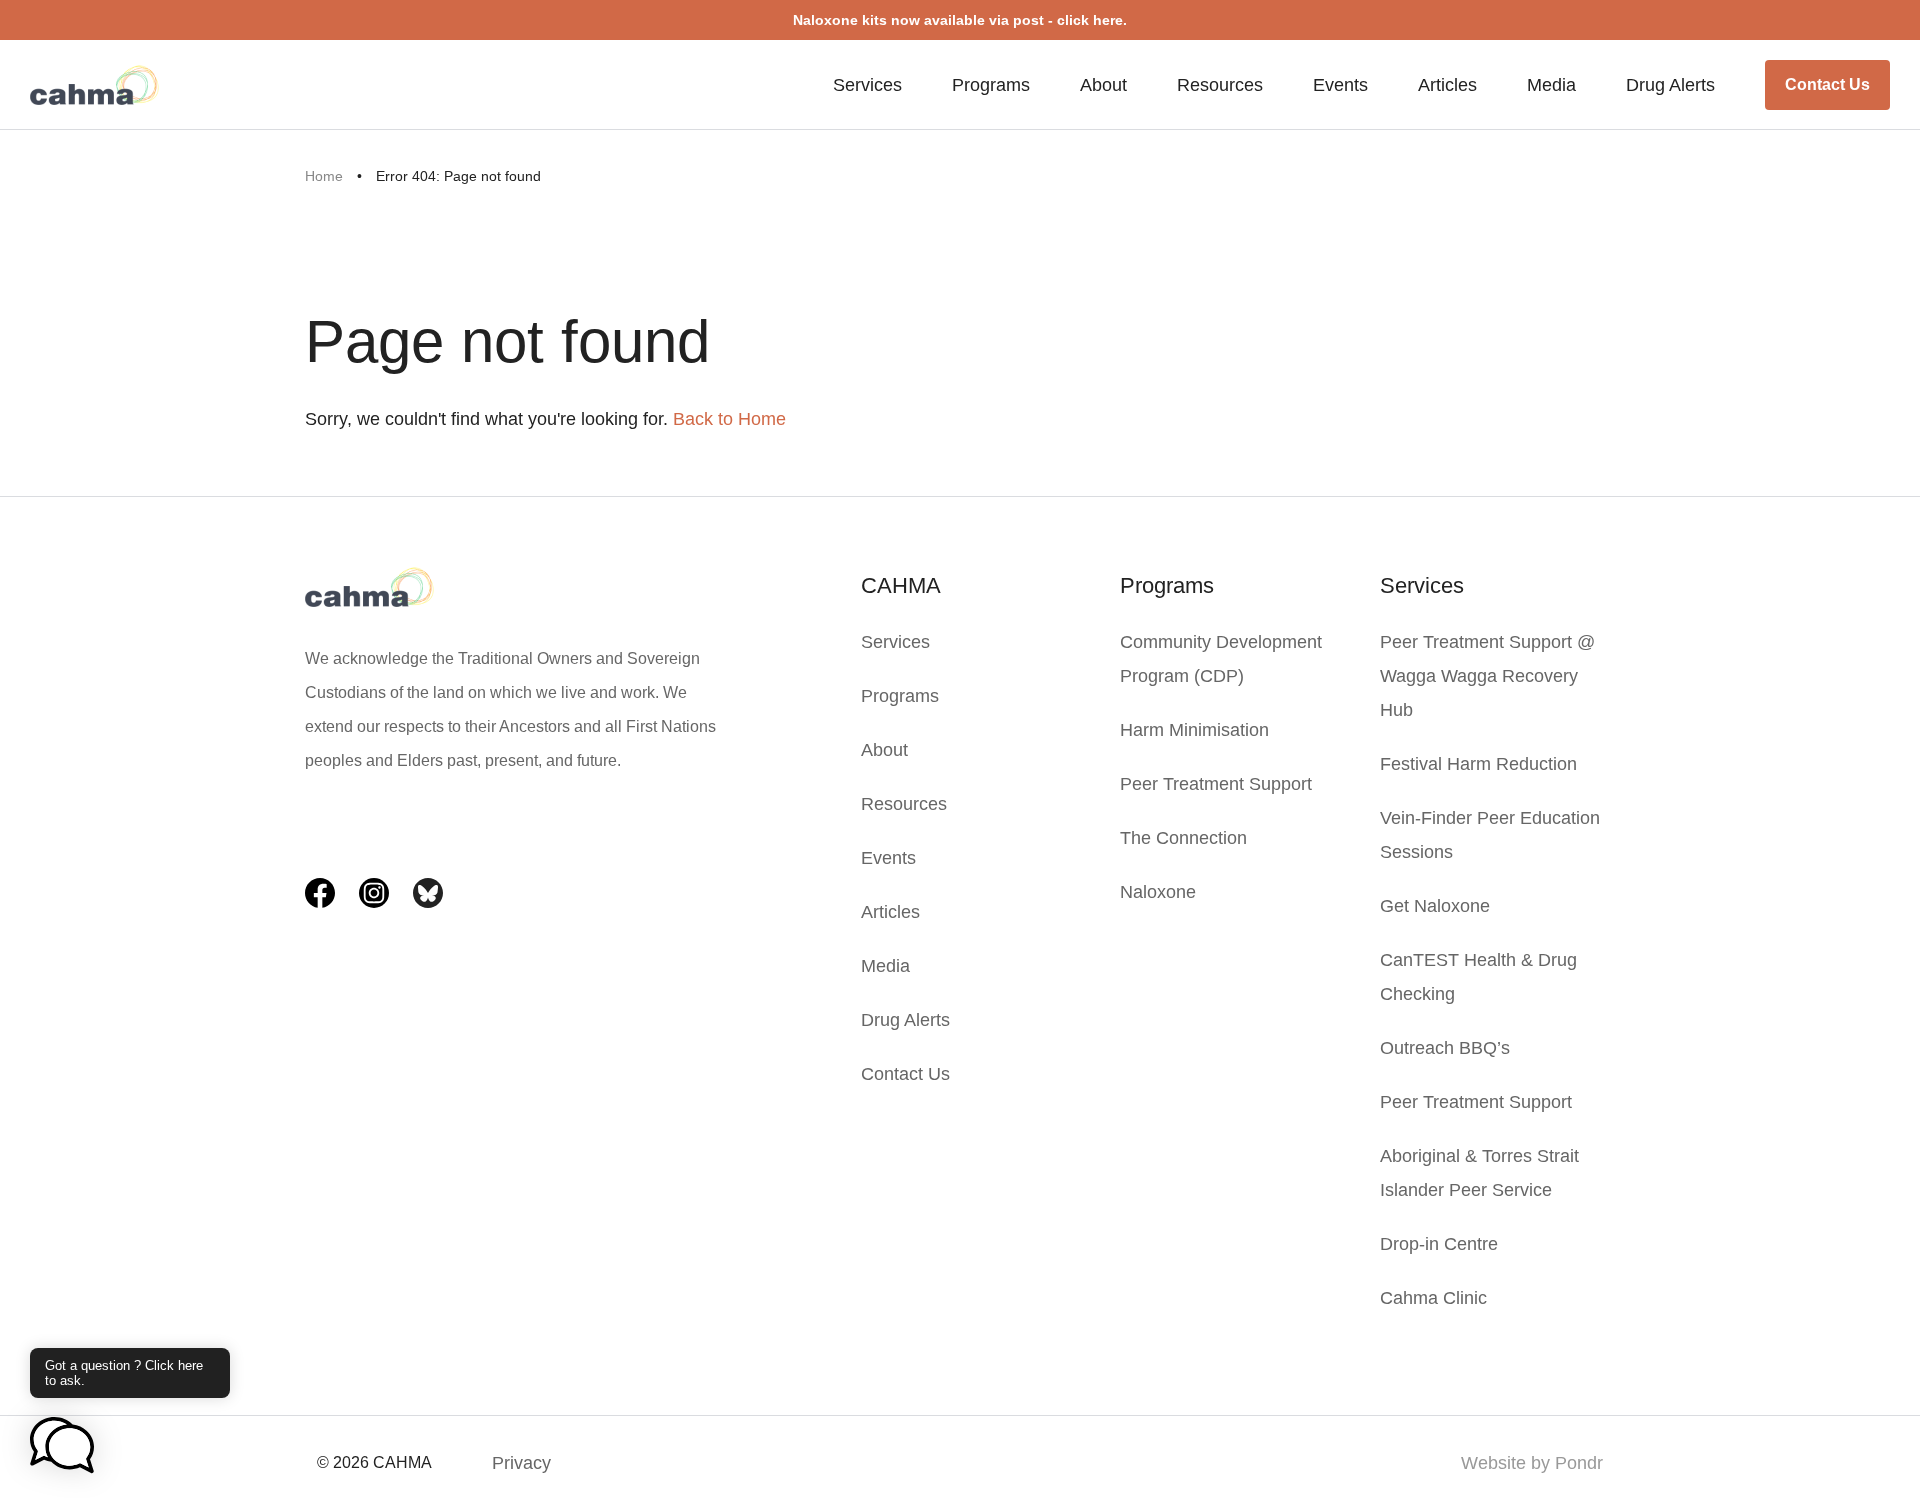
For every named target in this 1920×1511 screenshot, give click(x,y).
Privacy (521, 1463)
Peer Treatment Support (1216, 784)
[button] (62, 1447)
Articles (1447, 85)
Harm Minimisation (1194, 730)
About (1103, 85)
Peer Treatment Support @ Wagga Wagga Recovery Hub (1487, 676)
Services (867, 85)
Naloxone (1158, 892)
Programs (991, 85)
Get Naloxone (1435, 906)
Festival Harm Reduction (1478, 764)
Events (1340, 85)
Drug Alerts (1670, 85)
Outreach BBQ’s (1445, 1048)
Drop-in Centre (1439, 1244)
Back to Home (729, 419)
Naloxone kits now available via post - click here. (960, 20)
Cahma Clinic (1433, 1298)
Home (324, 176)
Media (1551, 85)
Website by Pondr (1532, 1463)
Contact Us (1827, 84)
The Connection (1183, 838)
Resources (1220, 85)
